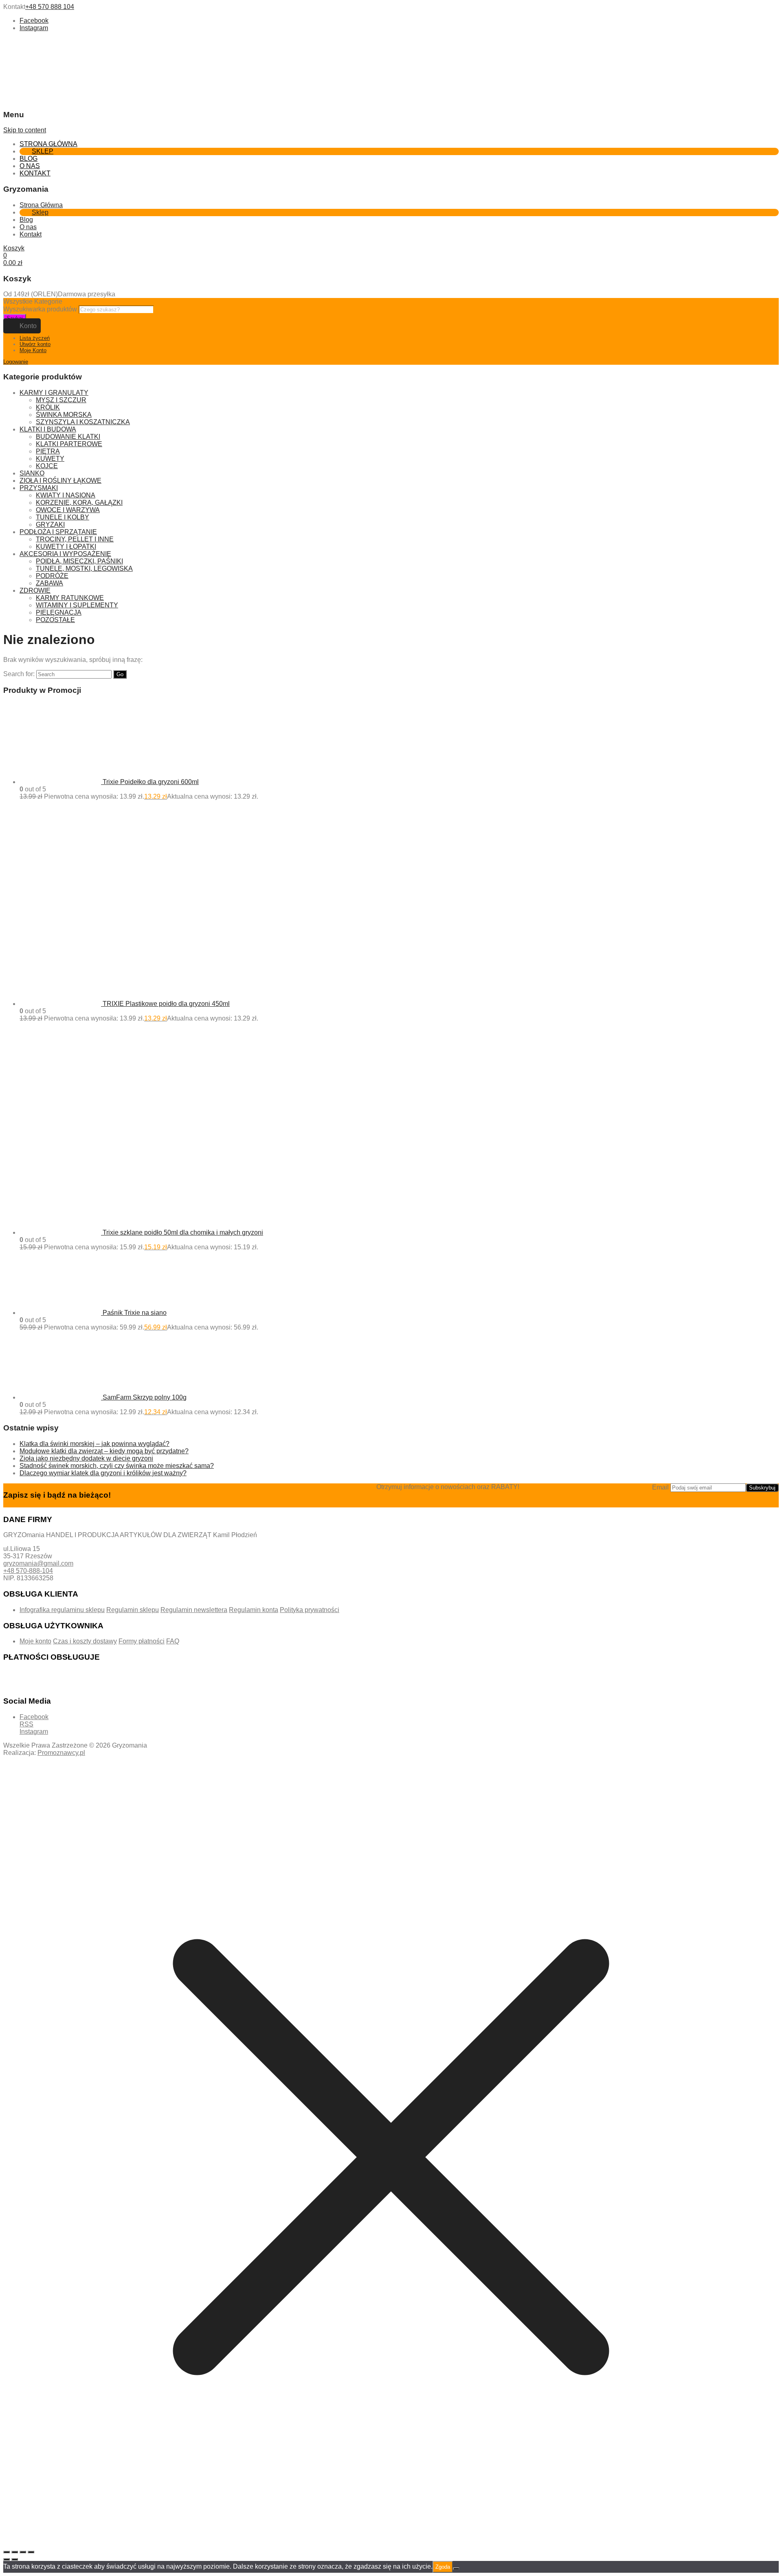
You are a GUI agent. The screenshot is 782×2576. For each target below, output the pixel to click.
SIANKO (32, 473)
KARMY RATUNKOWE (70, 598)
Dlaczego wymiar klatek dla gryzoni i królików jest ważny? (103, 1473)
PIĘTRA (48, 451)
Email (660, 1487)
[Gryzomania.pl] (28, 67)
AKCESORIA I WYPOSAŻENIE (65, 554)
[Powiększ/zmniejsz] (7, 2552)
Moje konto (35, 1641)
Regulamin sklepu (133, 1610)
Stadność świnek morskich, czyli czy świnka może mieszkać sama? (117, 1466)
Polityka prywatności (310, 1610)
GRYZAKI (50, 525)
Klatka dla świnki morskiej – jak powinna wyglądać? (94, 1444)
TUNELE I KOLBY (63, 517)
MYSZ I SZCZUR (61, 400)
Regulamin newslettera (194, 1610)
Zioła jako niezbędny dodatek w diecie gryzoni (86, 1458)
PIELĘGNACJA (59, 612)
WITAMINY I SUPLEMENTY (77, 605)
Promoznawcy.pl (61, 1753)
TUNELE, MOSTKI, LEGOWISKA (84, 568)
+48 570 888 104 (50, 7)
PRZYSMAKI (39, 488)
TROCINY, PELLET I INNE (75, 539)
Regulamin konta (254, 1610)
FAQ (173, 1641)
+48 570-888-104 (28, 1571)
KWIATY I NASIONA (66, 495)
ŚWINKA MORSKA (64, 415)
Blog (29, 159)
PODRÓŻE (52, 576)
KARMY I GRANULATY (54, 393)
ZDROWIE (35, 590)
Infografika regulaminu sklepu (62, 1610)
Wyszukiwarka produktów (41, 309)
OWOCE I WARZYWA (68, 510)
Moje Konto (33, 350)
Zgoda (443, 2567)
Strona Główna (48, 144)
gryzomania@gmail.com (38, 1563)
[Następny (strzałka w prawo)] (15, 2559)
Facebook (34, 21)
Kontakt (35, 173)
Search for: (19, 674)
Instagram (34, 28)
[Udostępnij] (23, 2552)
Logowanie (16, 362)
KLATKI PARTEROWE (69, 444)
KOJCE (47, 466)
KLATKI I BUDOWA (48, 429)
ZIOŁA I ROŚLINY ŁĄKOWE (60, 481)
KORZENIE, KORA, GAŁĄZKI (79, 503)
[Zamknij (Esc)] (31, 2552)
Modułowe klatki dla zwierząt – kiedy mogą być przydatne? (104, 1451)
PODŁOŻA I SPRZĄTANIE (58, 532)
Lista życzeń (35, 338)
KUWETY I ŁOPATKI (66, 547)
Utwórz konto (35, 344)
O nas (30, 166)
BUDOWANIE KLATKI (68, 437)
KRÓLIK (48, 407)
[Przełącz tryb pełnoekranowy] (15, 2552)
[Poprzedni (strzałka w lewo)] (7, 2559)
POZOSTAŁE (55, 620)
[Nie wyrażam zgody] (456, 2569)
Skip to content (25, 130)
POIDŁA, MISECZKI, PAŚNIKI (79, 561)
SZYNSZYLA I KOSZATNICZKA (83, 422)
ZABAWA (49, 583)
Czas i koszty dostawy (85, 1641)
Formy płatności (142, 1641)
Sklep (43, 151)
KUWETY (50, 459)
